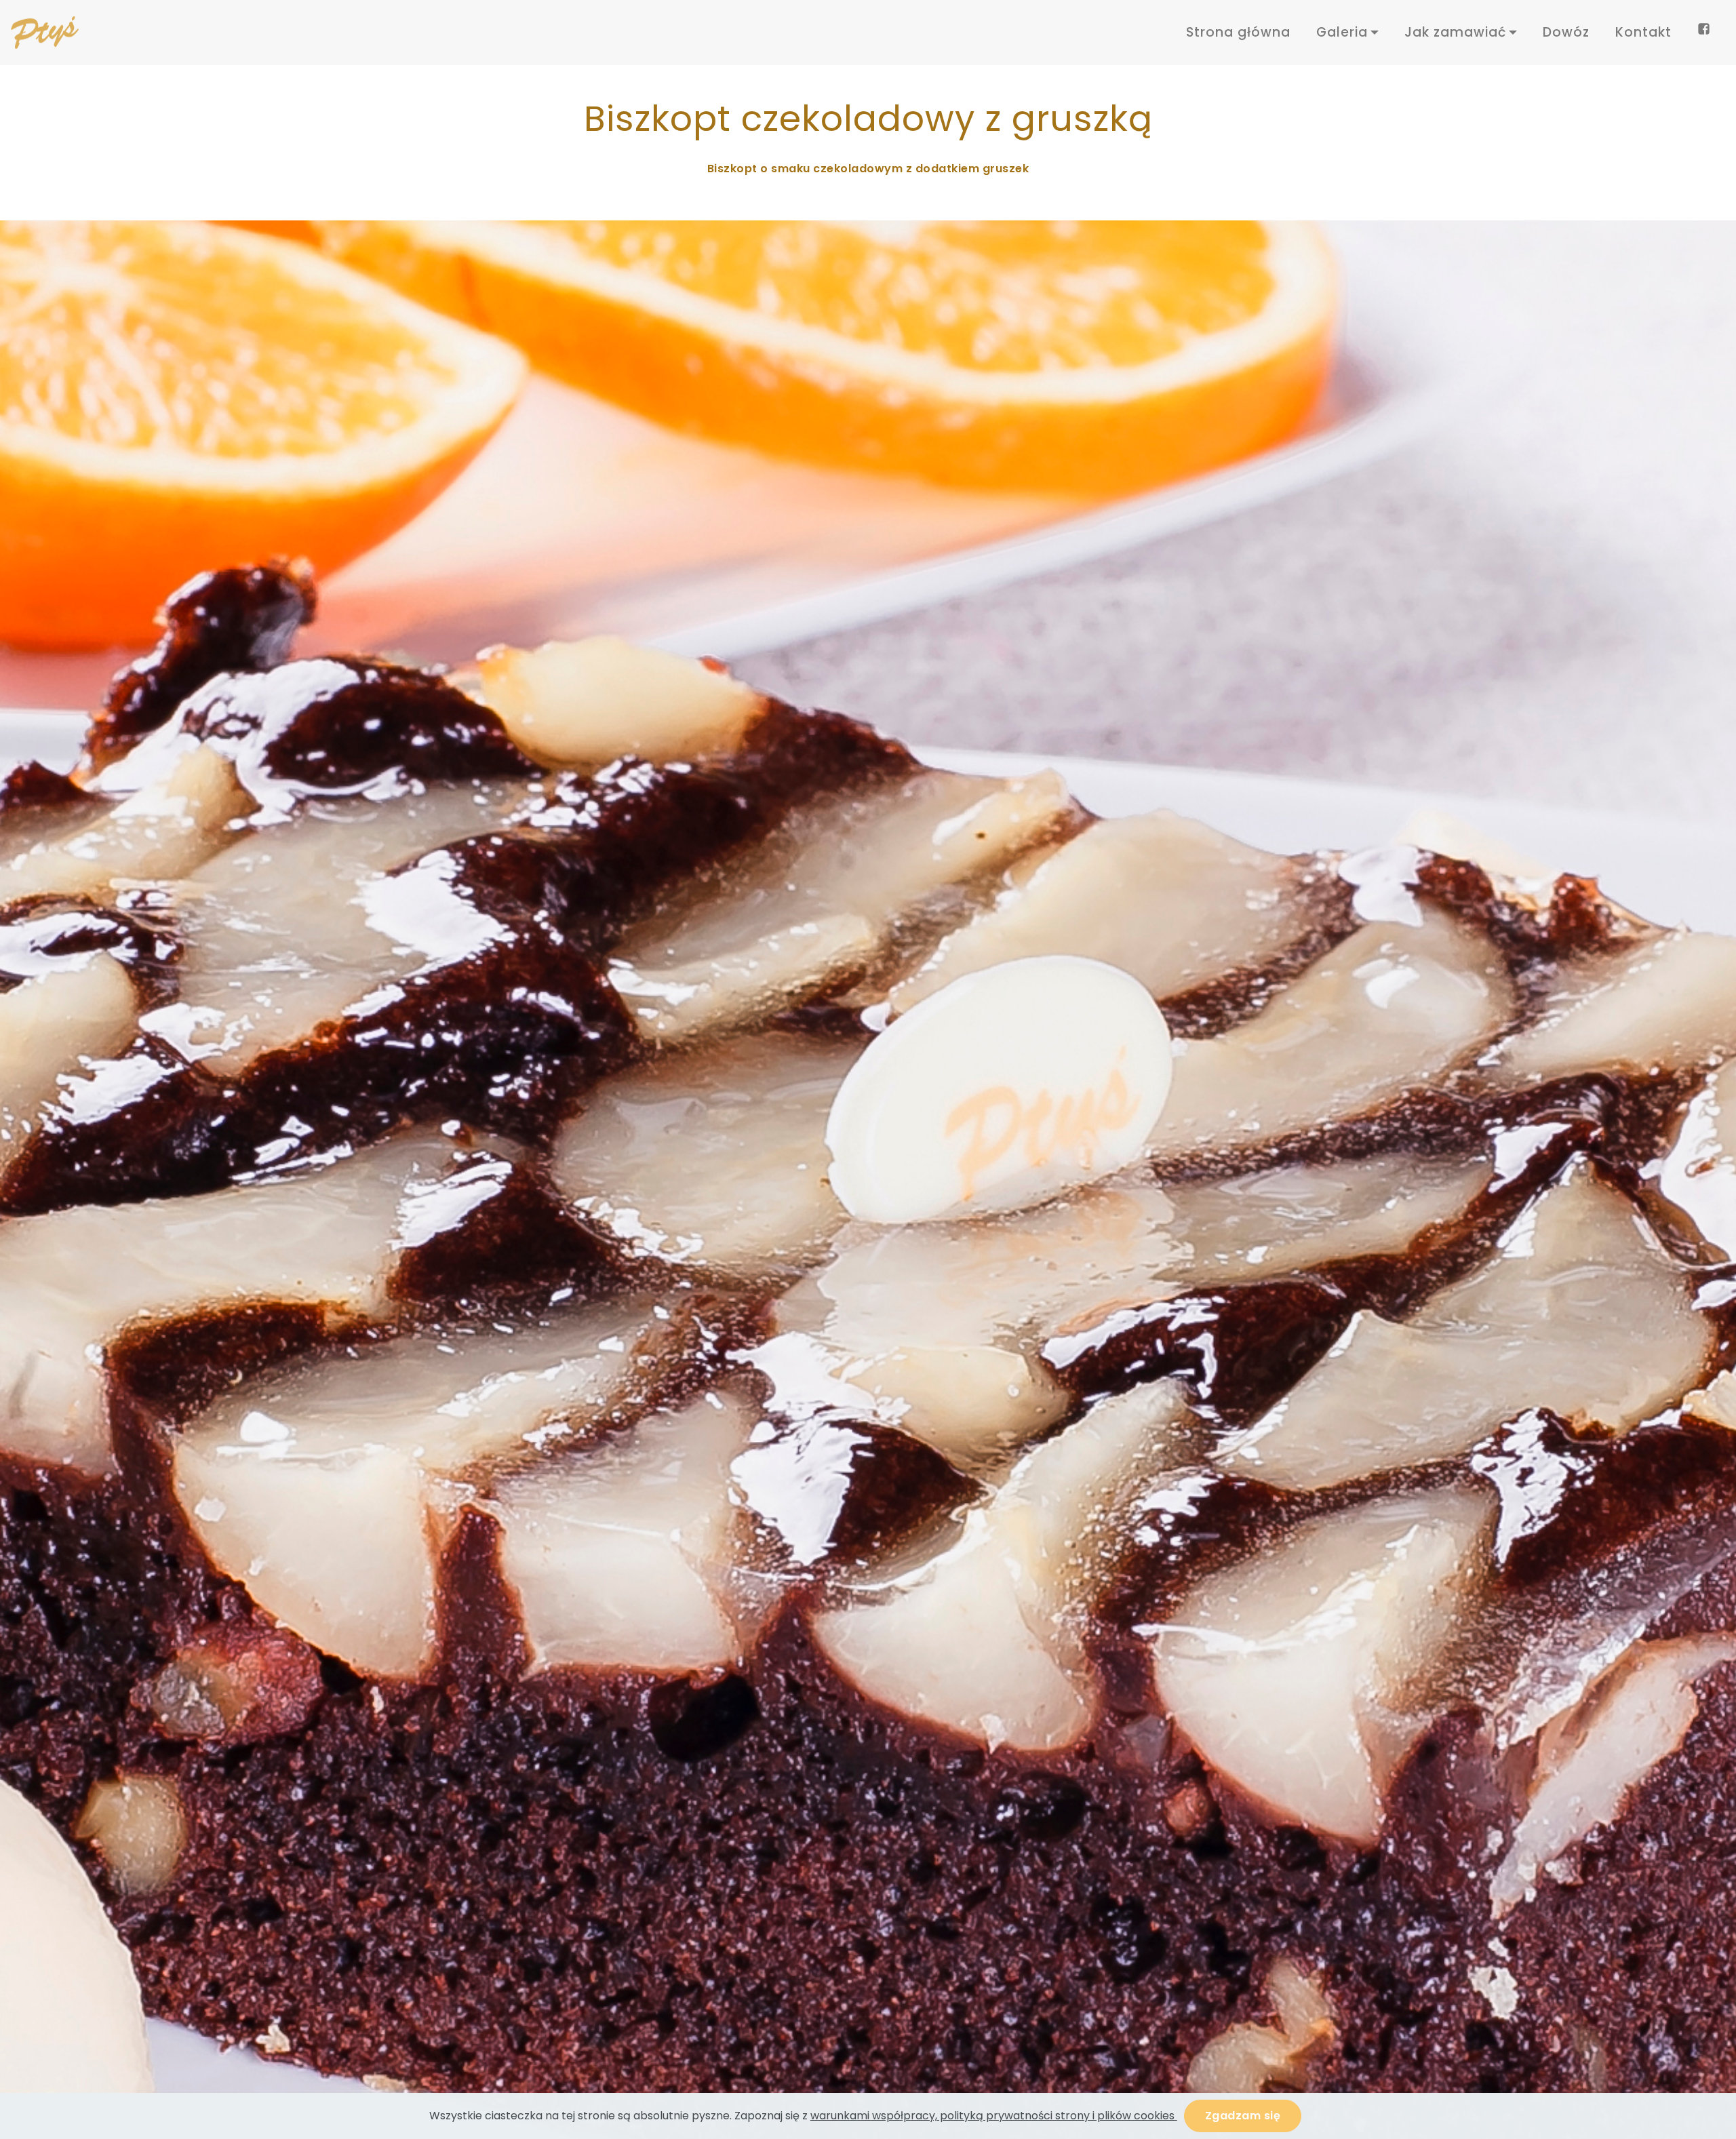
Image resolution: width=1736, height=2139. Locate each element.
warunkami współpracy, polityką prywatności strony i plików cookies (994, 2116)
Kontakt (1643, 32)
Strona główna (1238, 32)
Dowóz (1566, 32)
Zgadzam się (1243, 2116)
